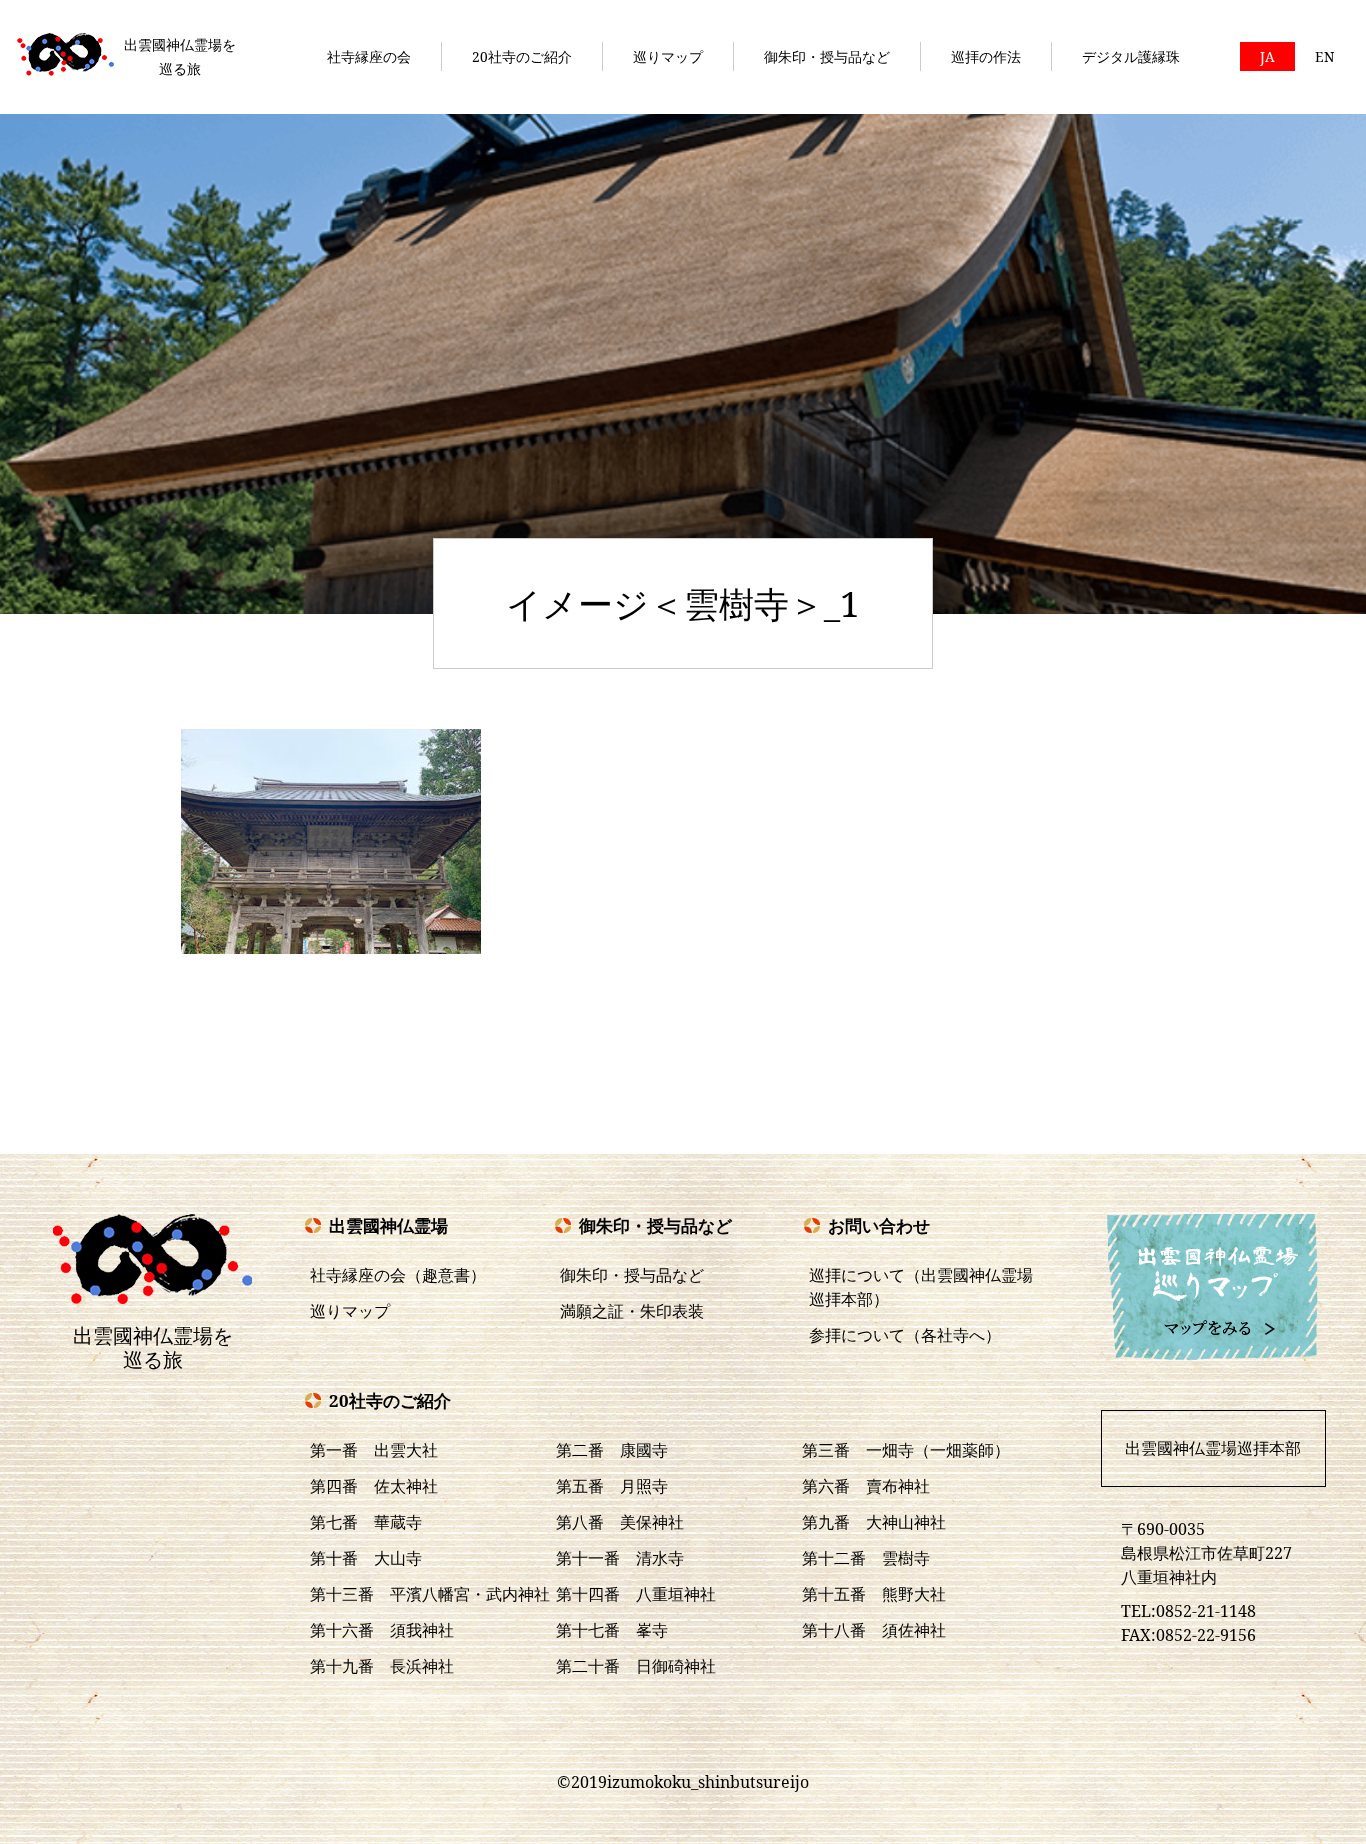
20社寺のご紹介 (522, 56)
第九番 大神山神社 (874, 1522)
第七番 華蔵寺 (366, 1522)
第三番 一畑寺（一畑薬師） (906, 1450)
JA (1267, 56)
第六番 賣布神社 (866, 1486)
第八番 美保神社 (620, 1522)
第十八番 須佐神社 (874, 1630)
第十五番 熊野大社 (874, 1594)
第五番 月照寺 (612, 1486)
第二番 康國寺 (612, 1450)
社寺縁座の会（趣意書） (398, 1275)
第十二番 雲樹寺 (866, 1558)
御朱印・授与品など (827, 56)
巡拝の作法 (986, 56)
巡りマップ (668, 56)
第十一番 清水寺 (620, 1558)
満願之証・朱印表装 (632, 1311)
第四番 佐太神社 (374, 1486)
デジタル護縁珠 (1131, 56)
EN (1324, 56)
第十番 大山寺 (366, 1558)
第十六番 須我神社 (382, 1630)
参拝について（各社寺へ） (905, 1335)
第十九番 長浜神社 (382, 1666)
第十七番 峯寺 (612, 1630)
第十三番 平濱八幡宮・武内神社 (430, 1594)
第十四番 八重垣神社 (636, 1594)
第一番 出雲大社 (374, 1450)
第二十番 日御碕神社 (636, 1666)
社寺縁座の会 (369, 56)
